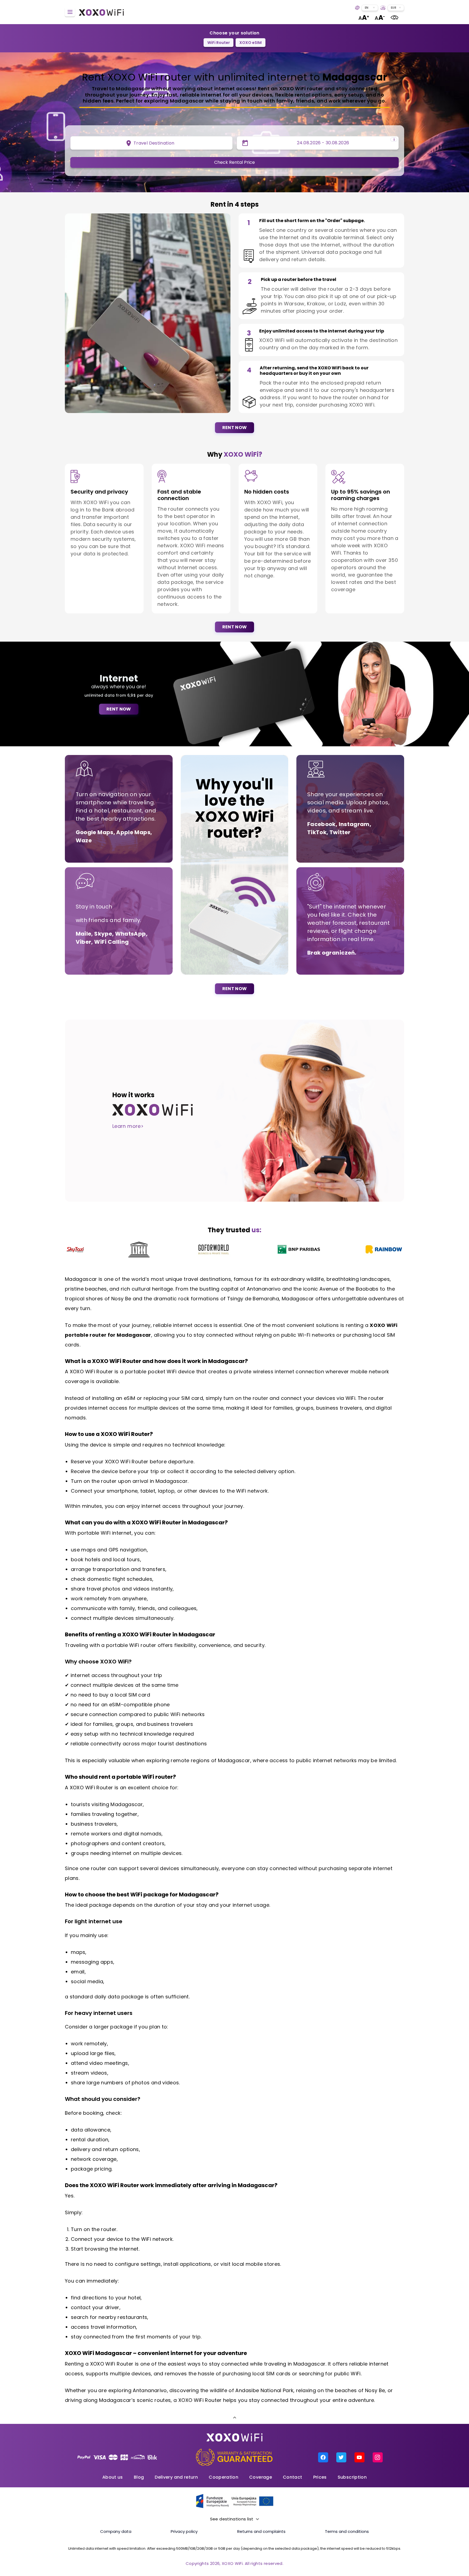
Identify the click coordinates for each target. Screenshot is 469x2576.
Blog (139, 2477)
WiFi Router (219, 43)
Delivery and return (176, 2477)
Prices (320, 2477)
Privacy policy (184, 2531)
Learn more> (128, 1126)
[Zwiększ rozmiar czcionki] (364, 17)
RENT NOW (235, 428)
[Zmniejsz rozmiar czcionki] (380, 17)
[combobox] (370, 8)
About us (113, 2477)
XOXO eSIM (251, 43)
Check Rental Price (234, 162)
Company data (116, 2531)
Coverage (261, 2477)
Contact (293, 2477)
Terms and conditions (347, 2531)
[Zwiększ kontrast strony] (394, 17)
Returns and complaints (261, 2531)
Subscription (352, 2477)
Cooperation (224, 2477)
